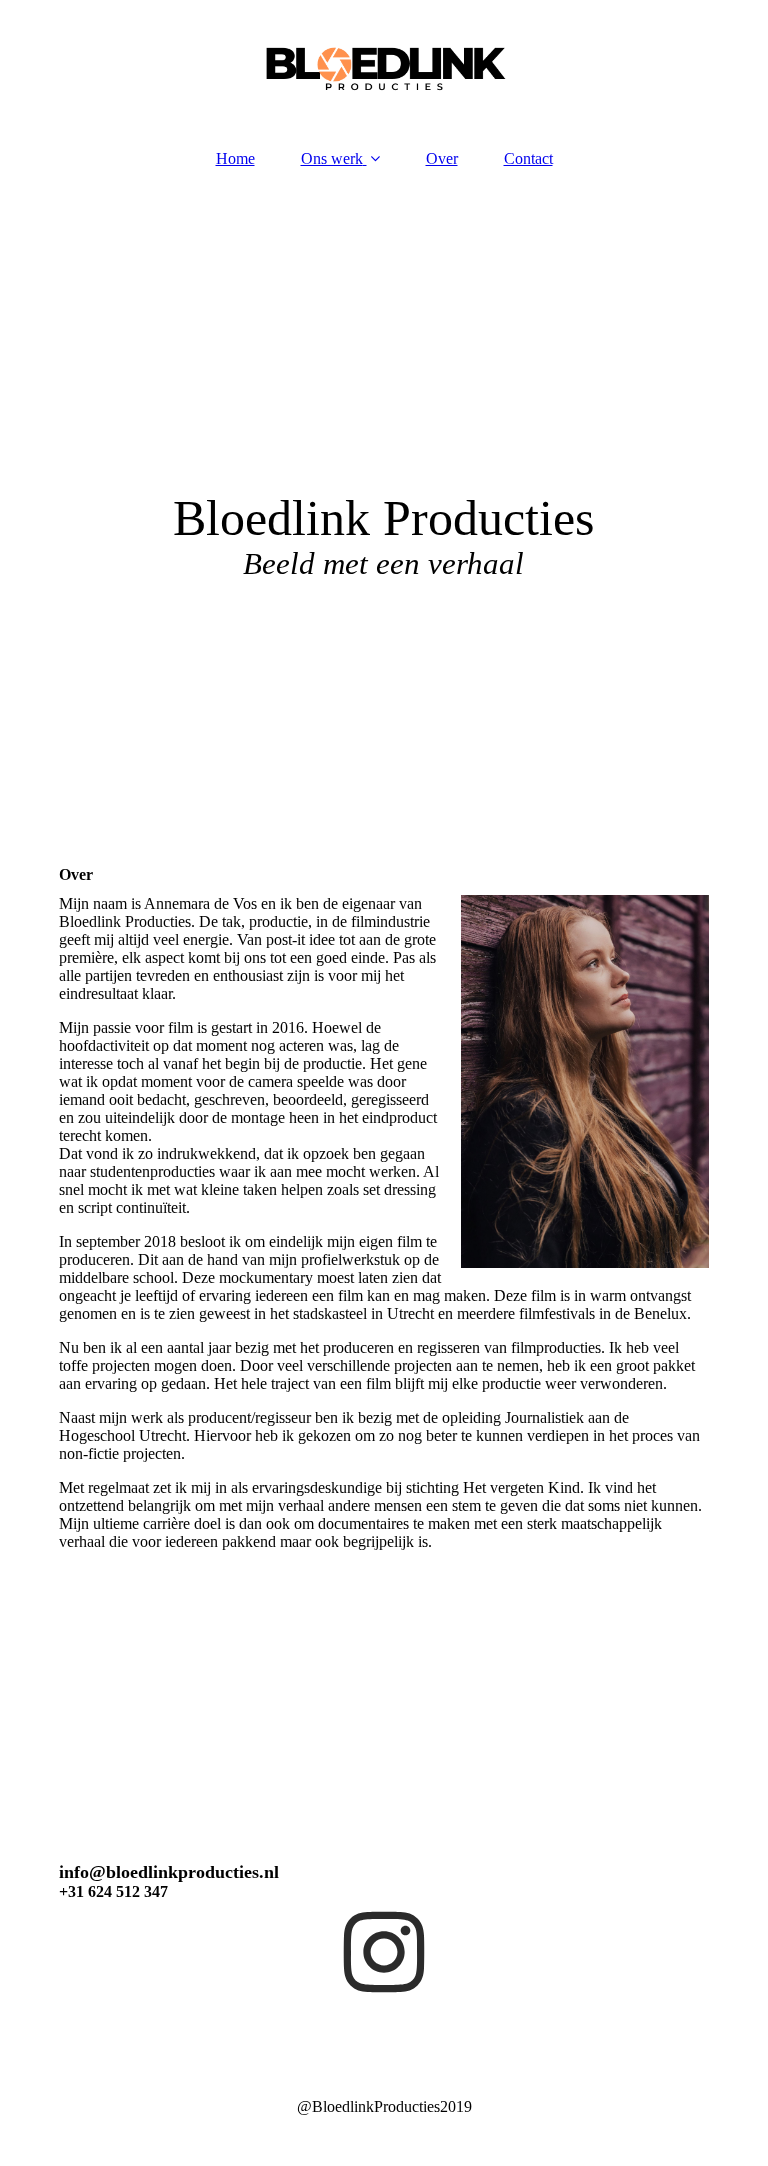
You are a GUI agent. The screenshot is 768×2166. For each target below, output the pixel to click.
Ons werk (332, 158)
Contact (528, 158)
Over (442, 158)
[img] (384, 65)
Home (235, 158)
